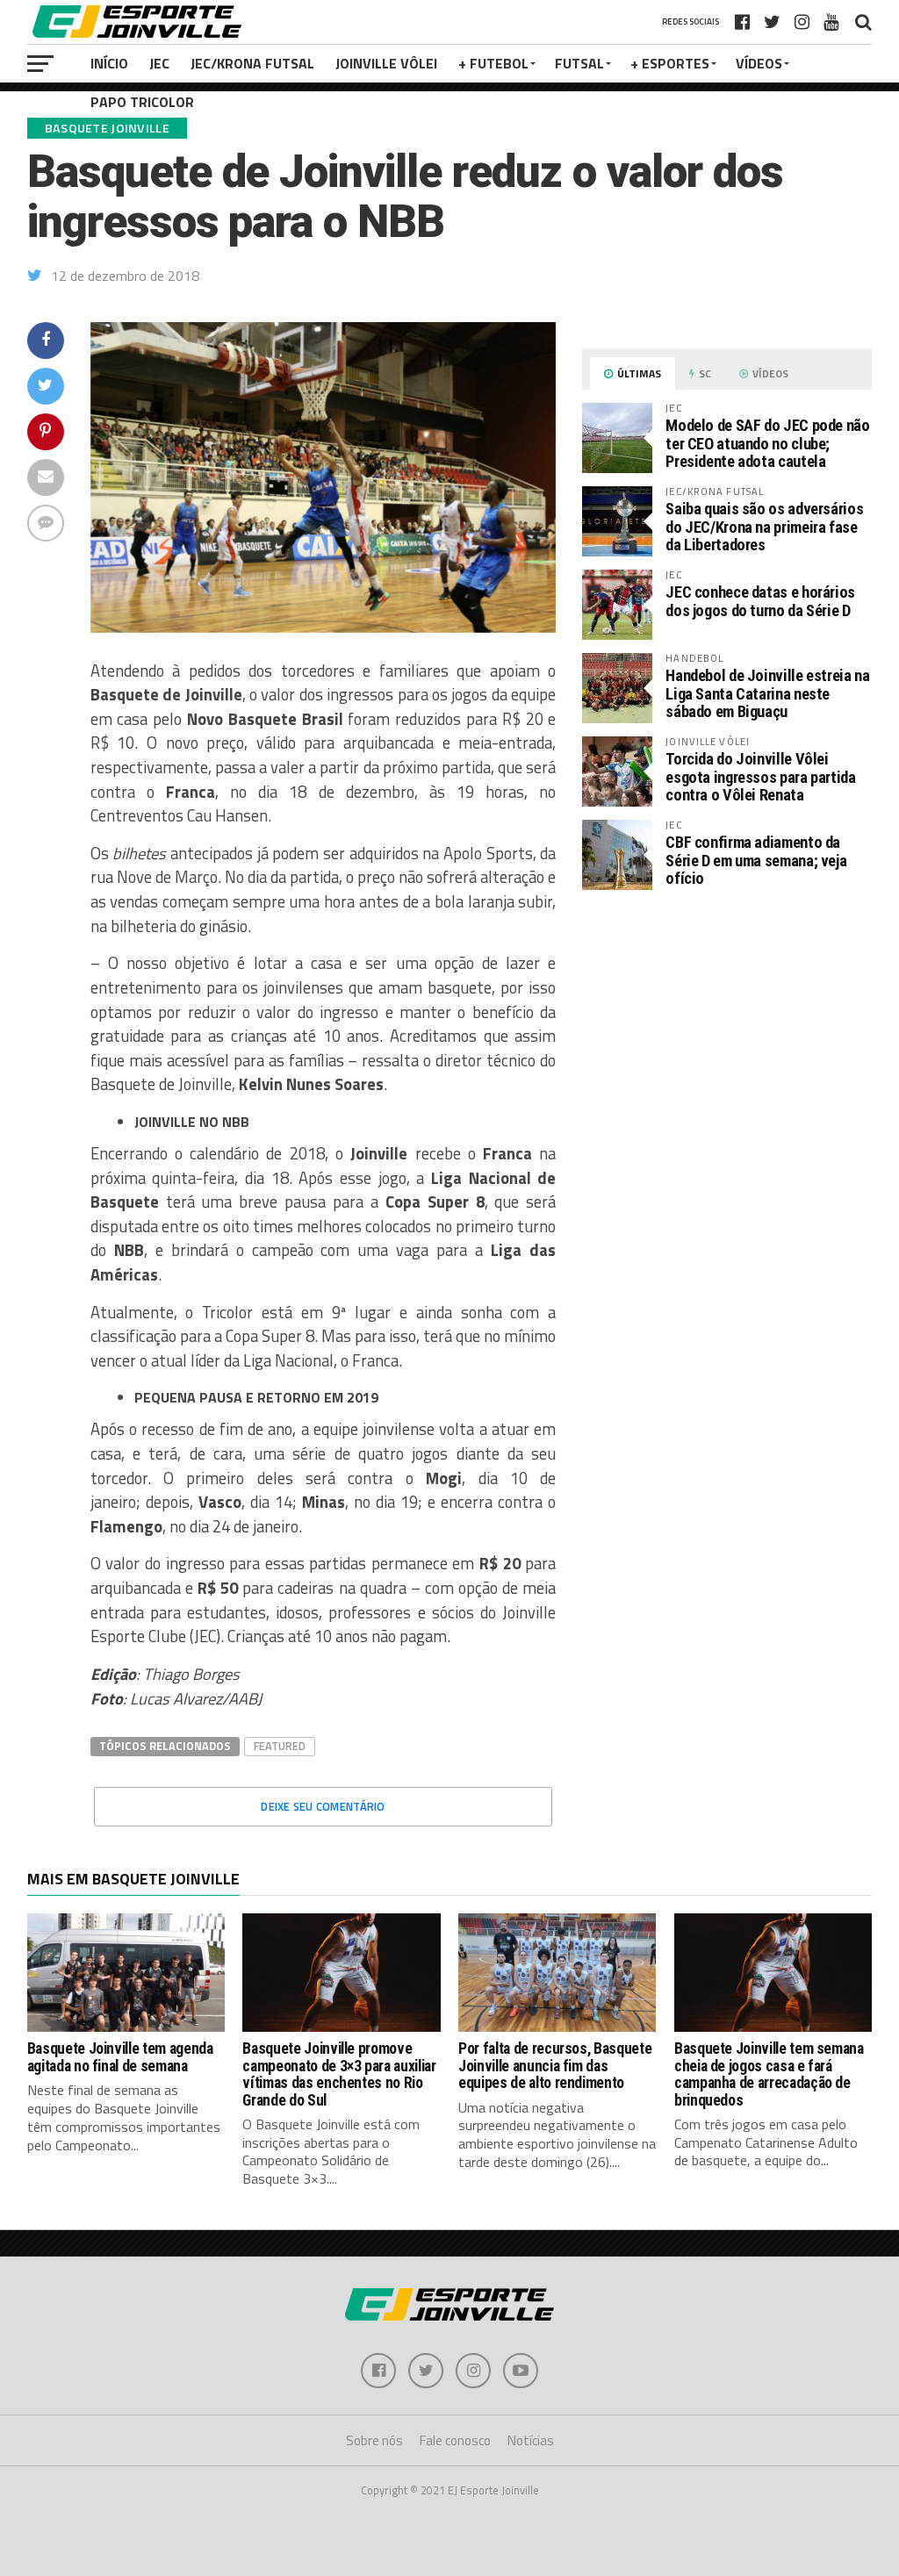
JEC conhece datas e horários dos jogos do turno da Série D (760, 601)
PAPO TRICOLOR (142, 102)
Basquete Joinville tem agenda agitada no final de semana (120, 2057)
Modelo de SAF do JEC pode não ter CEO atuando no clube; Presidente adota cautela (767, 443)
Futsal (579, 63)
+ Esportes (670, 63)
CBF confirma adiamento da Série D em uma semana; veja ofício (756, 860)
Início (109, 63)
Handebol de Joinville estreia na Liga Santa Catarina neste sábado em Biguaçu (767, 693)
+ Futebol (493, 63)
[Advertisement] (727, 1051)
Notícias (531, 2440)
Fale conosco (455, 2440)
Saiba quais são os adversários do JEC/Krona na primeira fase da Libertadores (764, 526)
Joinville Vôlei (386, 63)
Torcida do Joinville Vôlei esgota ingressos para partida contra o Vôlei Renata (760, 776)
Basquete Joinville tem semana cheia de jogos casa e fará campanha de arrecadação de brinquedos (769, 2074)
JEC (159, 63)
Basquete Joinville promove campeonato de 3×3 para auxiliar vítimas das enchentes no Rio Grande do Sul (339, 2074)
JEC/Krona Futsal (252, 63)
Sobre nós (374, 2440)
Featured (280, 1746)
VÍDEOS (759, 63)
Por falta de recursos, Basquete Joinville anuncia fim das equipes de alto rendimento (555, 2066)
